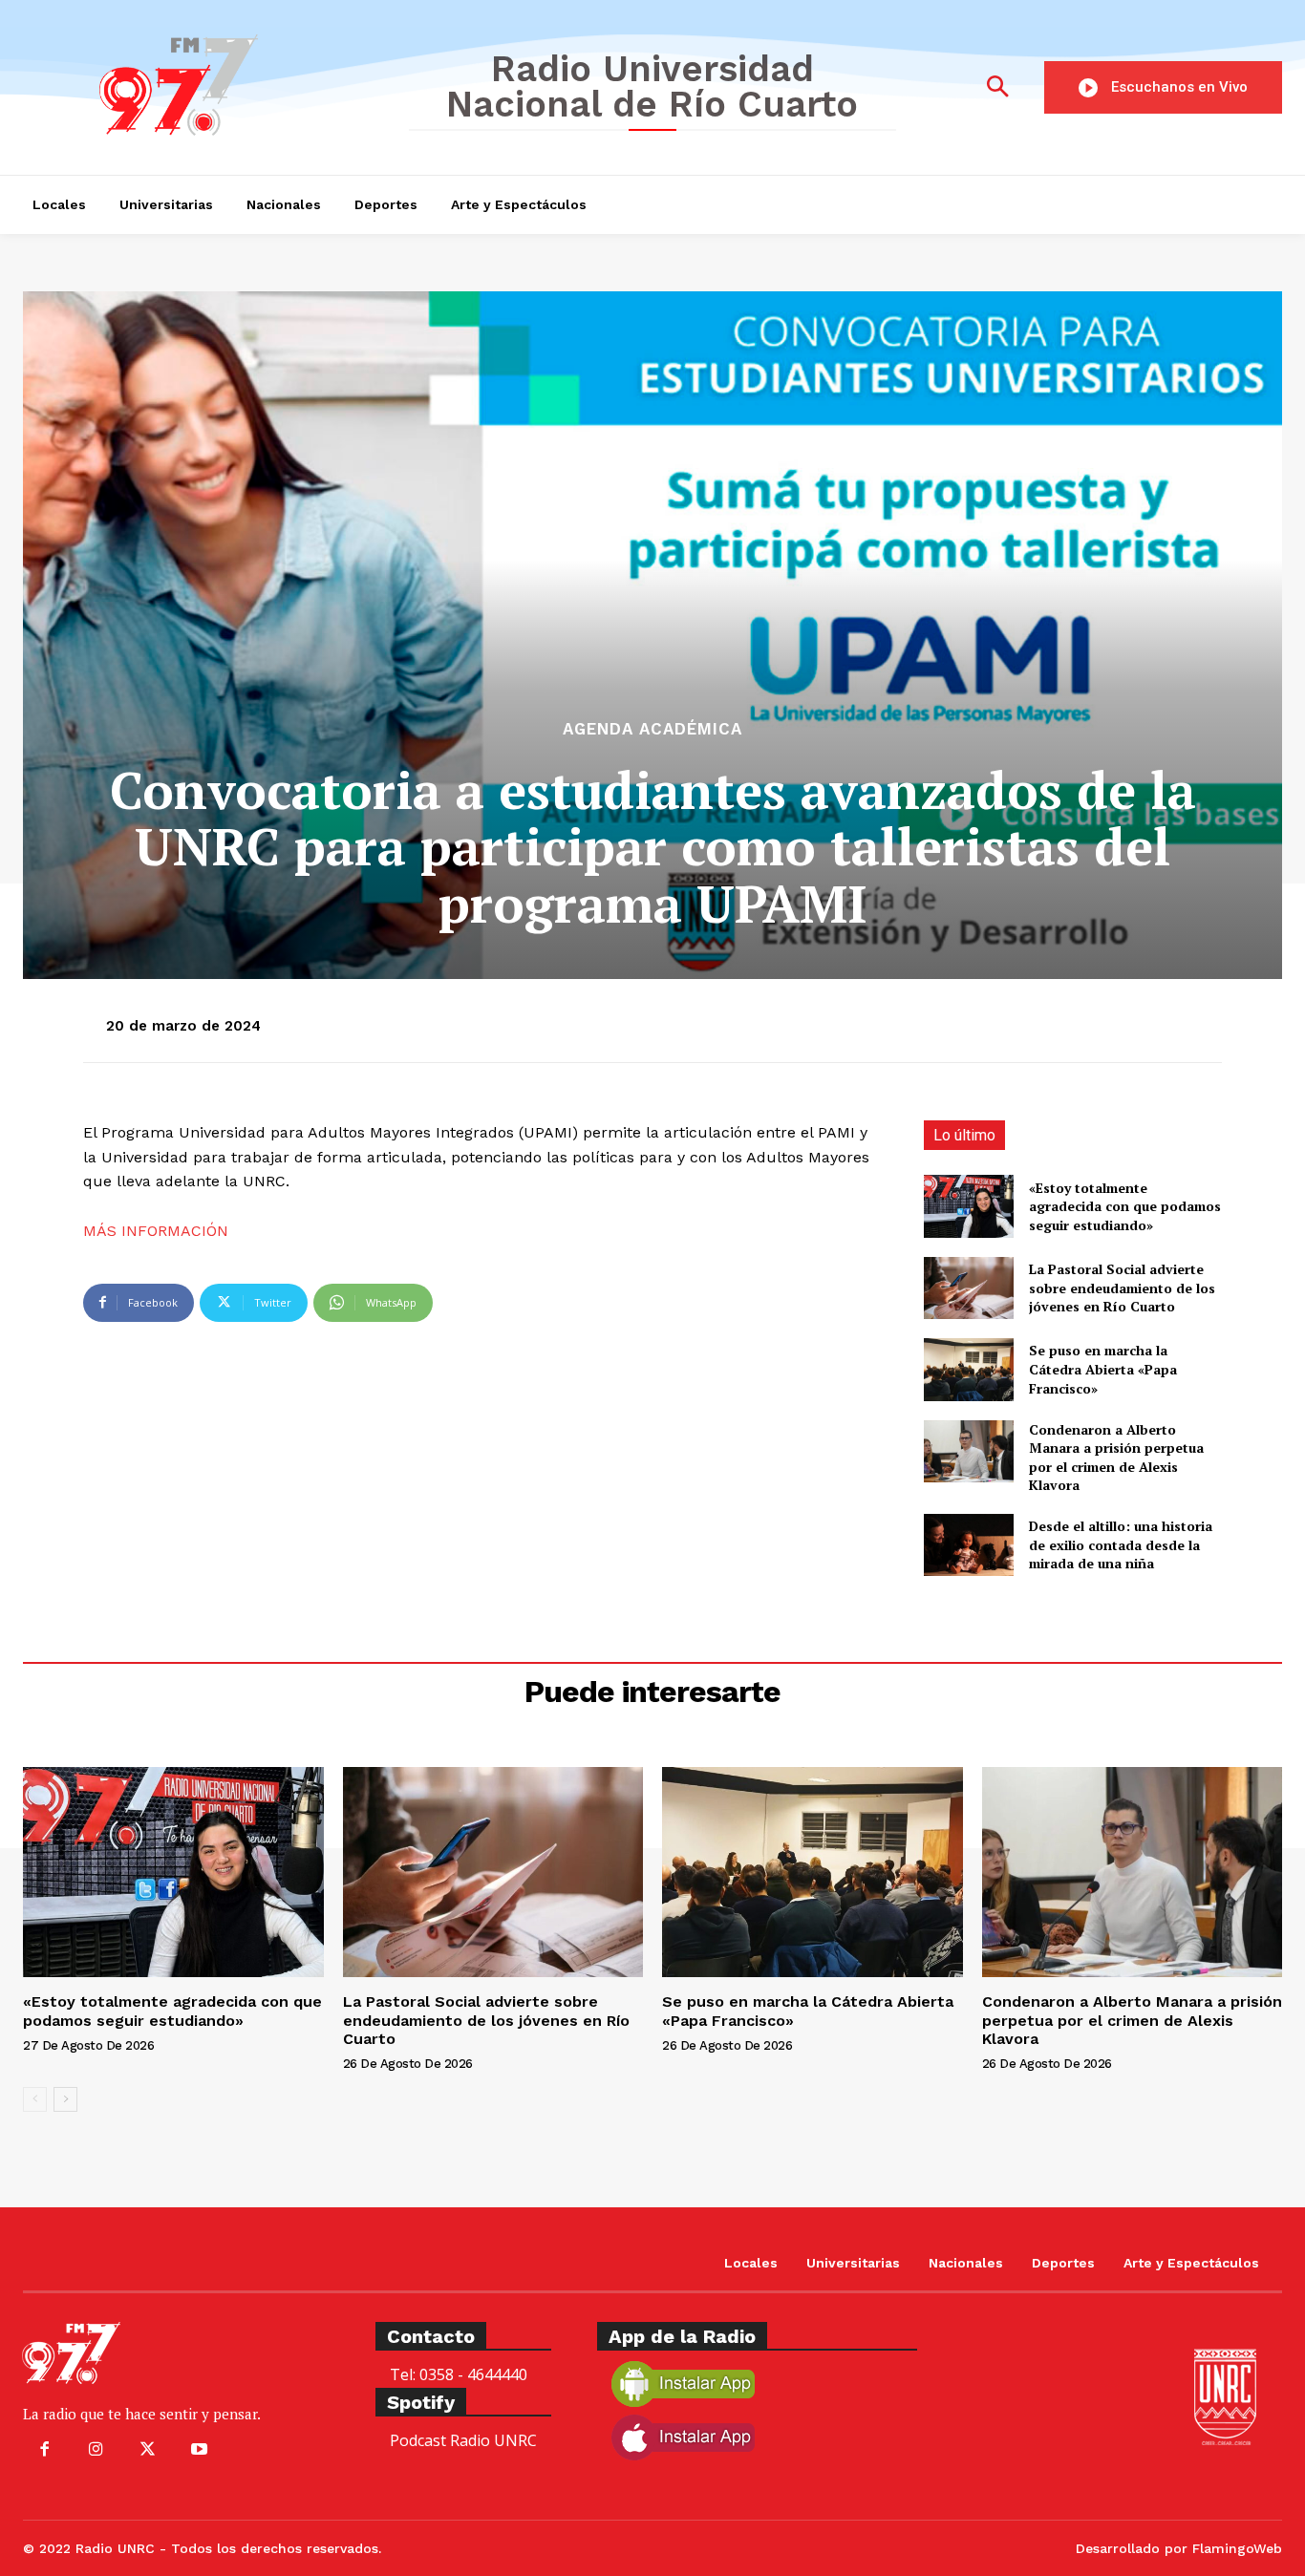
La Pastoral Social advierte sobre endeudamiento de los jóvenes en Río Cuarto (1122, 1288)
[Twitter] (147, 2450)
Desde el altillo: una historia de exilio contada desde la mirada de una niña (1121, 1544)
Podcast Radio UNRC (463, 2440)
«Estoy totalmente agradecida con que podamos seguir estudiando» (1125, 1206)
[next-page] (65, 2099)
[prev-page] (35, 2099)
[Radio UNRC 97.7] (202, 85)
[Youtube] (200, 2450)
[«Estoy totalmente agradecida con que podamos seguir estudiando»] (968, 1206)
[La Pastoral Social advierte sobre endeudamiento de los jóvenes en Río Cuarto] (968, 1288)
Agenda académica (652, 729)
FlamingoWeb (1237, 2548)
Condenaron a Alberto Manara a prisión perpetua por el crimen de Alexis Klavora (1116, 1458)
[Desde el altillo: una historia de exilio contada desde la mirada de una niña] (968, 1545)
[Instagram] (96, 2450)
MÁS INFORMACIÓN (156, 1231)
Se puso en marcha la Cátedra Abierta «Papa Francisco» (1103, 1369)
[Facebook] (44, 2450)
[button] (997, 88)
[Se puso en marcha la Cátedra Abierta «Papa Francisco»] (968, 1369)
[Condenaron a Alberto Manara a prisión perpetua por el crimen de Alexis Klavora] (968, 1451)
